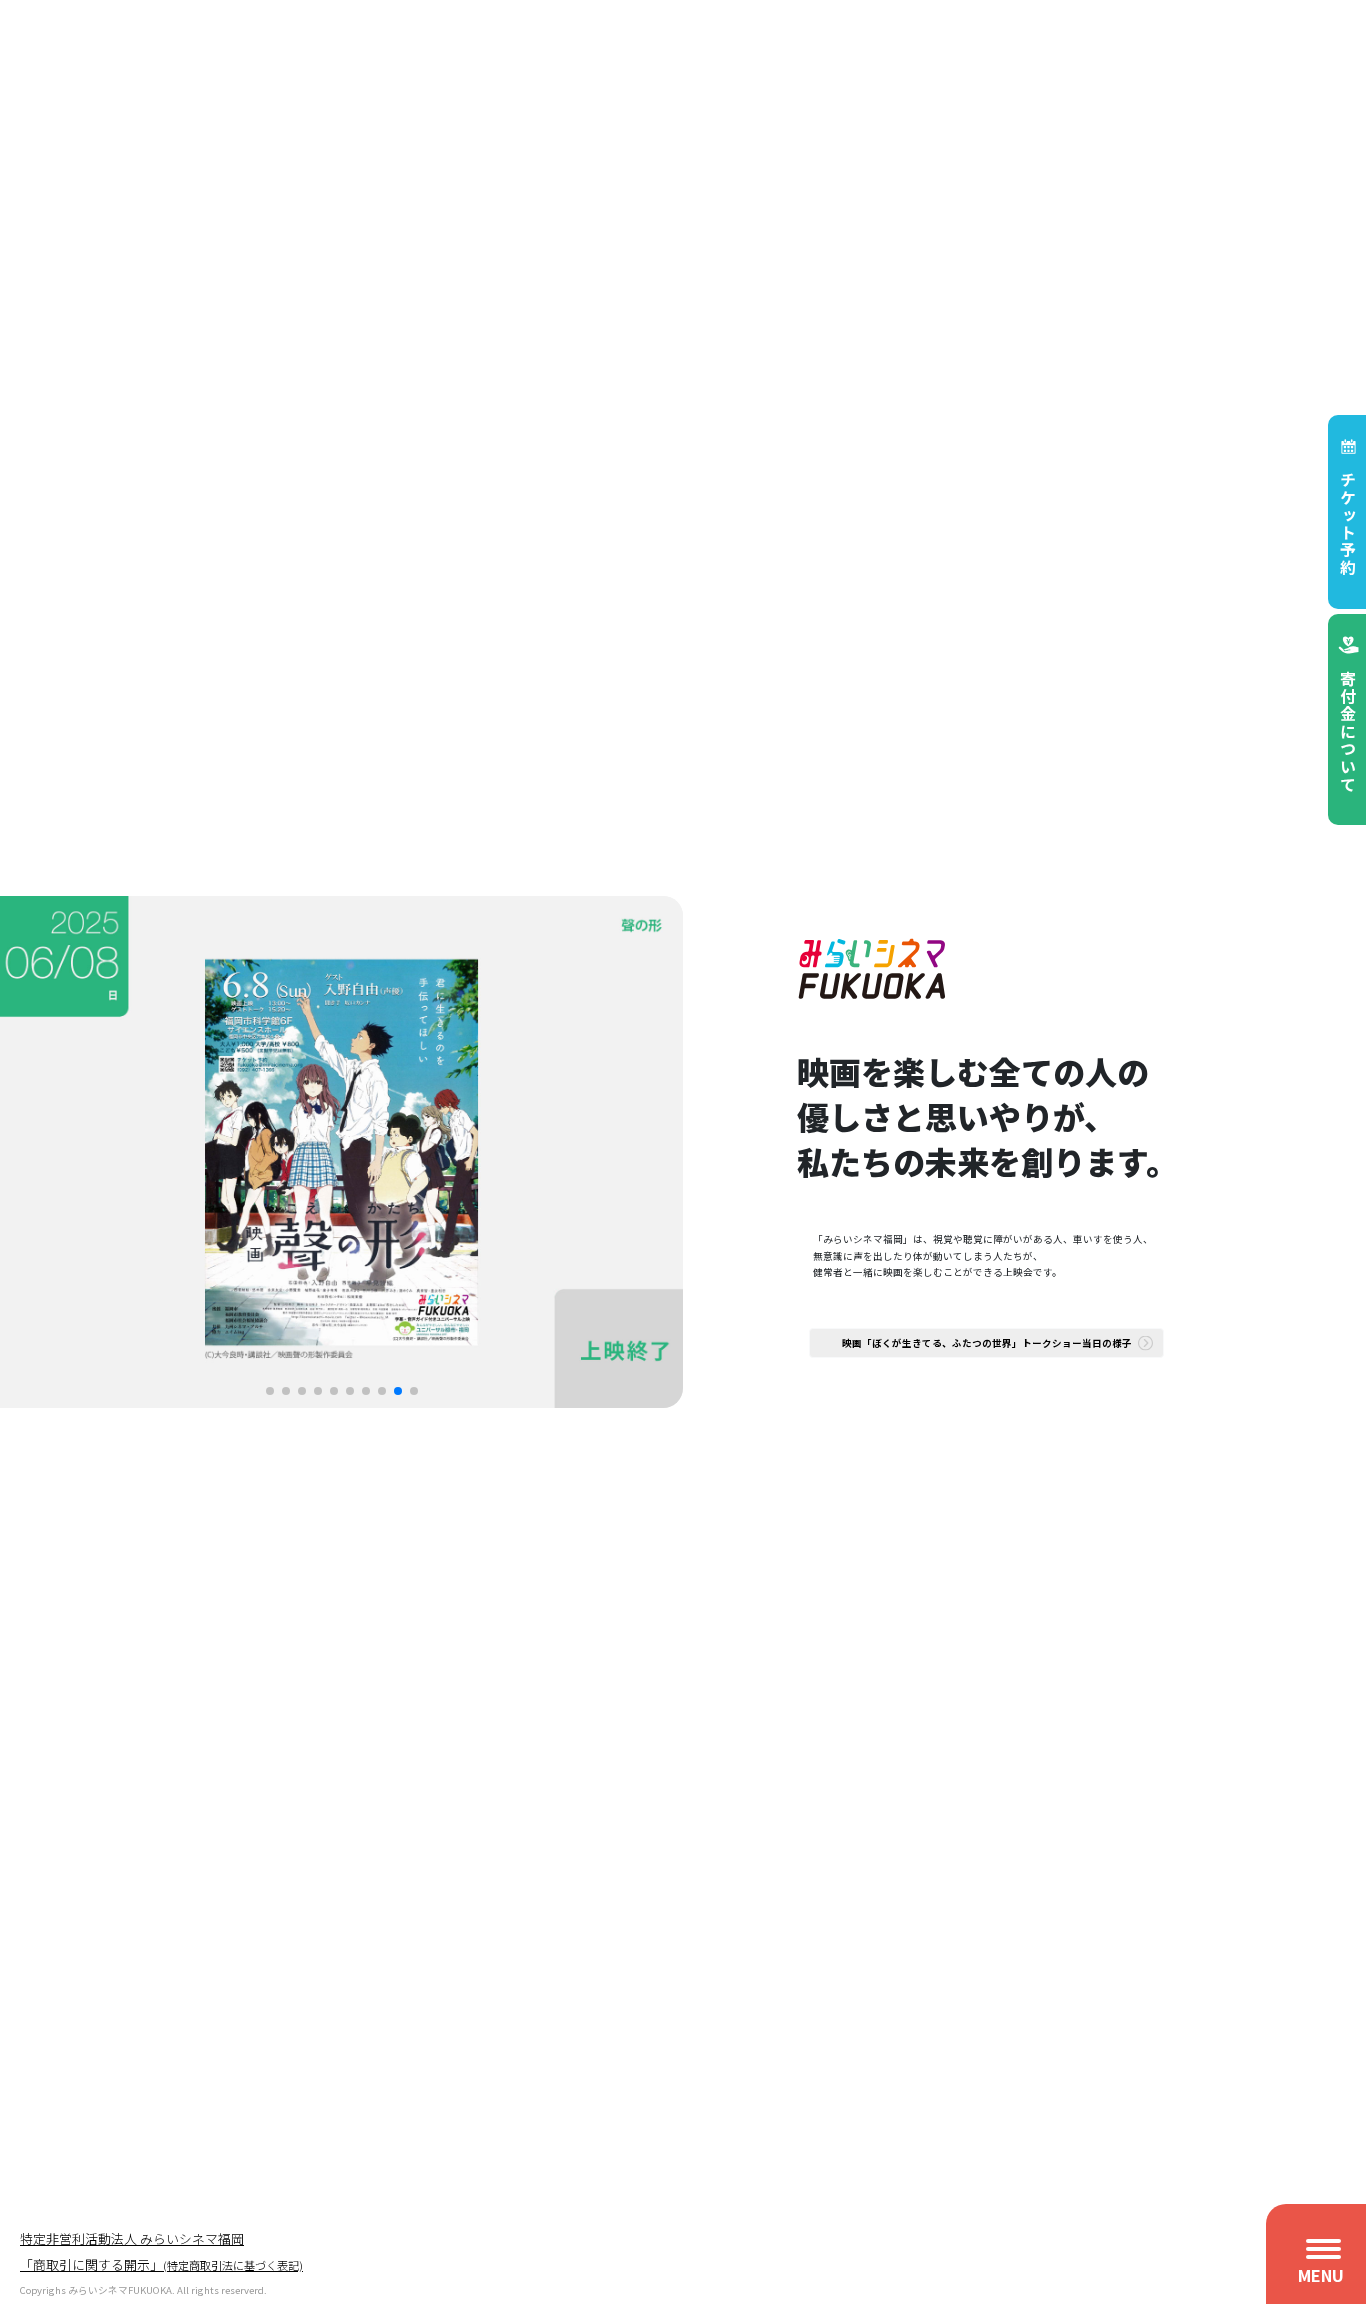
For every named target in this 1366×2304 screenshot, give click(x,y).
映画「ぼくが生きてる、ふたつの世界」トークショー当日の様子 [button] (987, 1343)
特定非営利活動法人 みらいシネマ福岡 (132, 2239)
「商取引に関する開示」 (161, 2265)
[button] (270, 1391)
